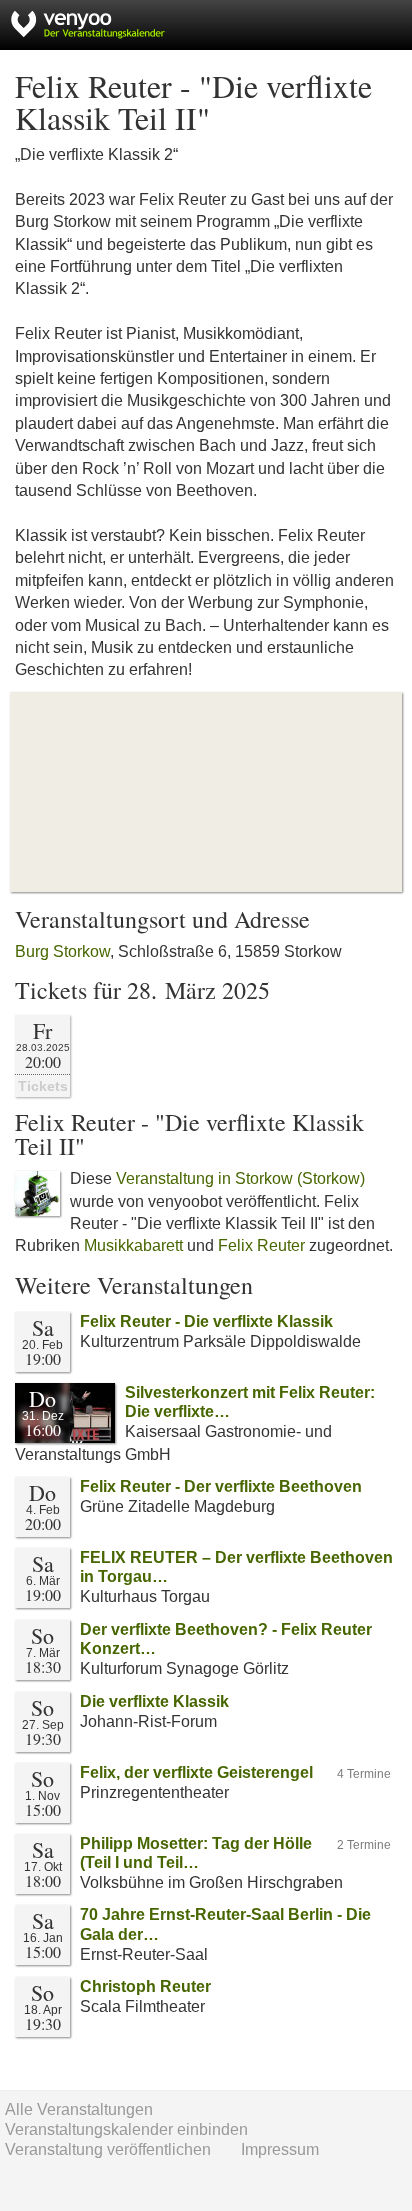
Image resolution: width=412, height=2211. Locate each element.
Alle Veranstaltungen (79, 2109)
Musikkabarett (133, 1245)
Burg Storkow (62, 951)
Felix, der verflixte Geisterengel (196, 1772)
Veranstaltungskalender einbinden (126, 2129)
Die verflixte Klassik (154, 1701)
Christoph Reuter (145, 1986)
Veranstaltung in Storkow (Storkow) (240, 1178)
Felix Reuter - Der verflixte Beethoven (221, 1486)
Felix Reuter (261, 1245)
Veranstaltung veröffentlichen (108, 2149)
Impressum (280, 2149)
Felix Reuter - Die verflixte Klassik (206, 1321)
